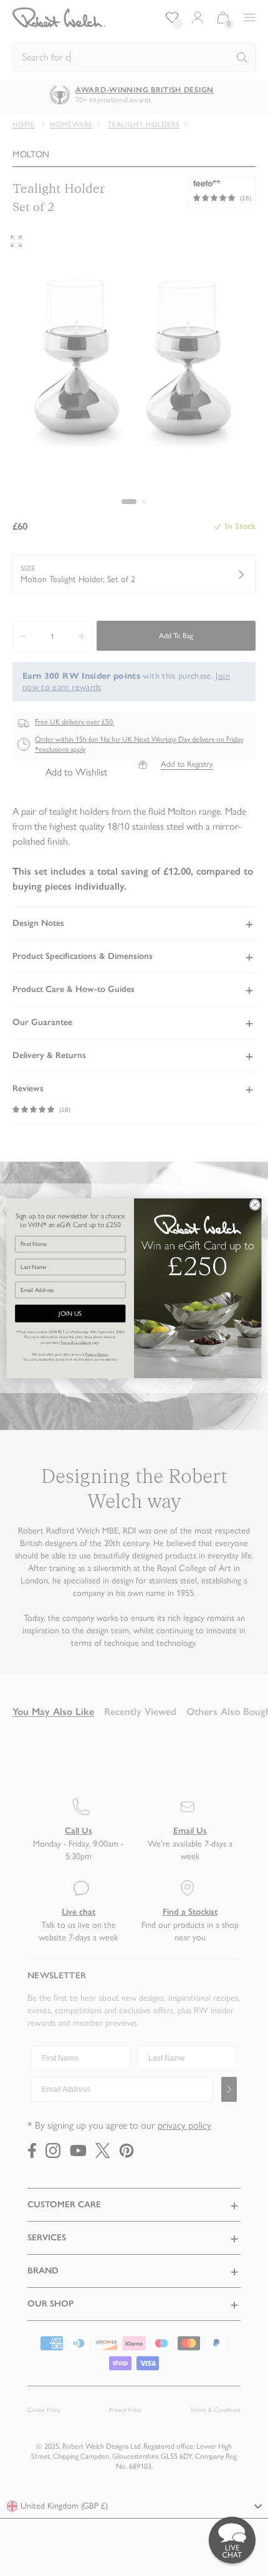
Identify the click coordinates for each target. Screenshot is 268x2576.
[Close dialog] (255, 1205)
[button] (232, 2540)
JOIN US (70, 1314)
